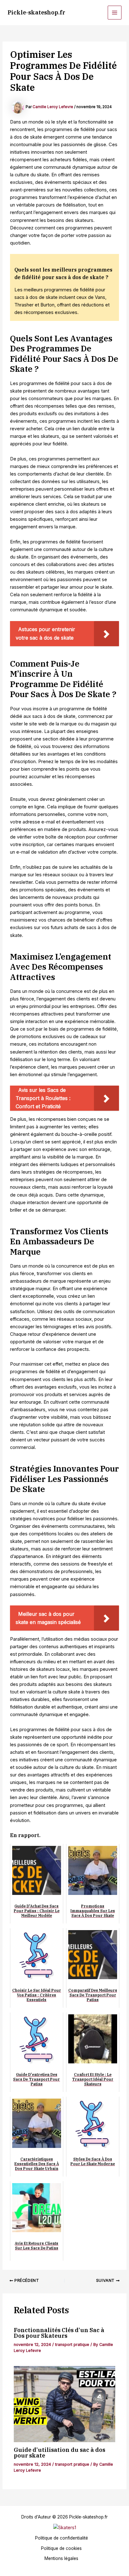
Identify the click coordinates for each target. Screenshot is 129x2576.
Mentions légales (61, 2558)
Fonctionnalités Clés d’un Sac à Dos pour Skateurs (59, 2333)
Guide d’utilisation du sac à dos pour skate (59, 2452)
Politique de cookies (61, 2548)
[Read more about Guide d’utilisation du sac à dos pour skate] (64, 2404)
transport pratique (72, 2345)
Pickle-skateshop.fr (36, 12)
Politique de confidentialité (62, 2538)
